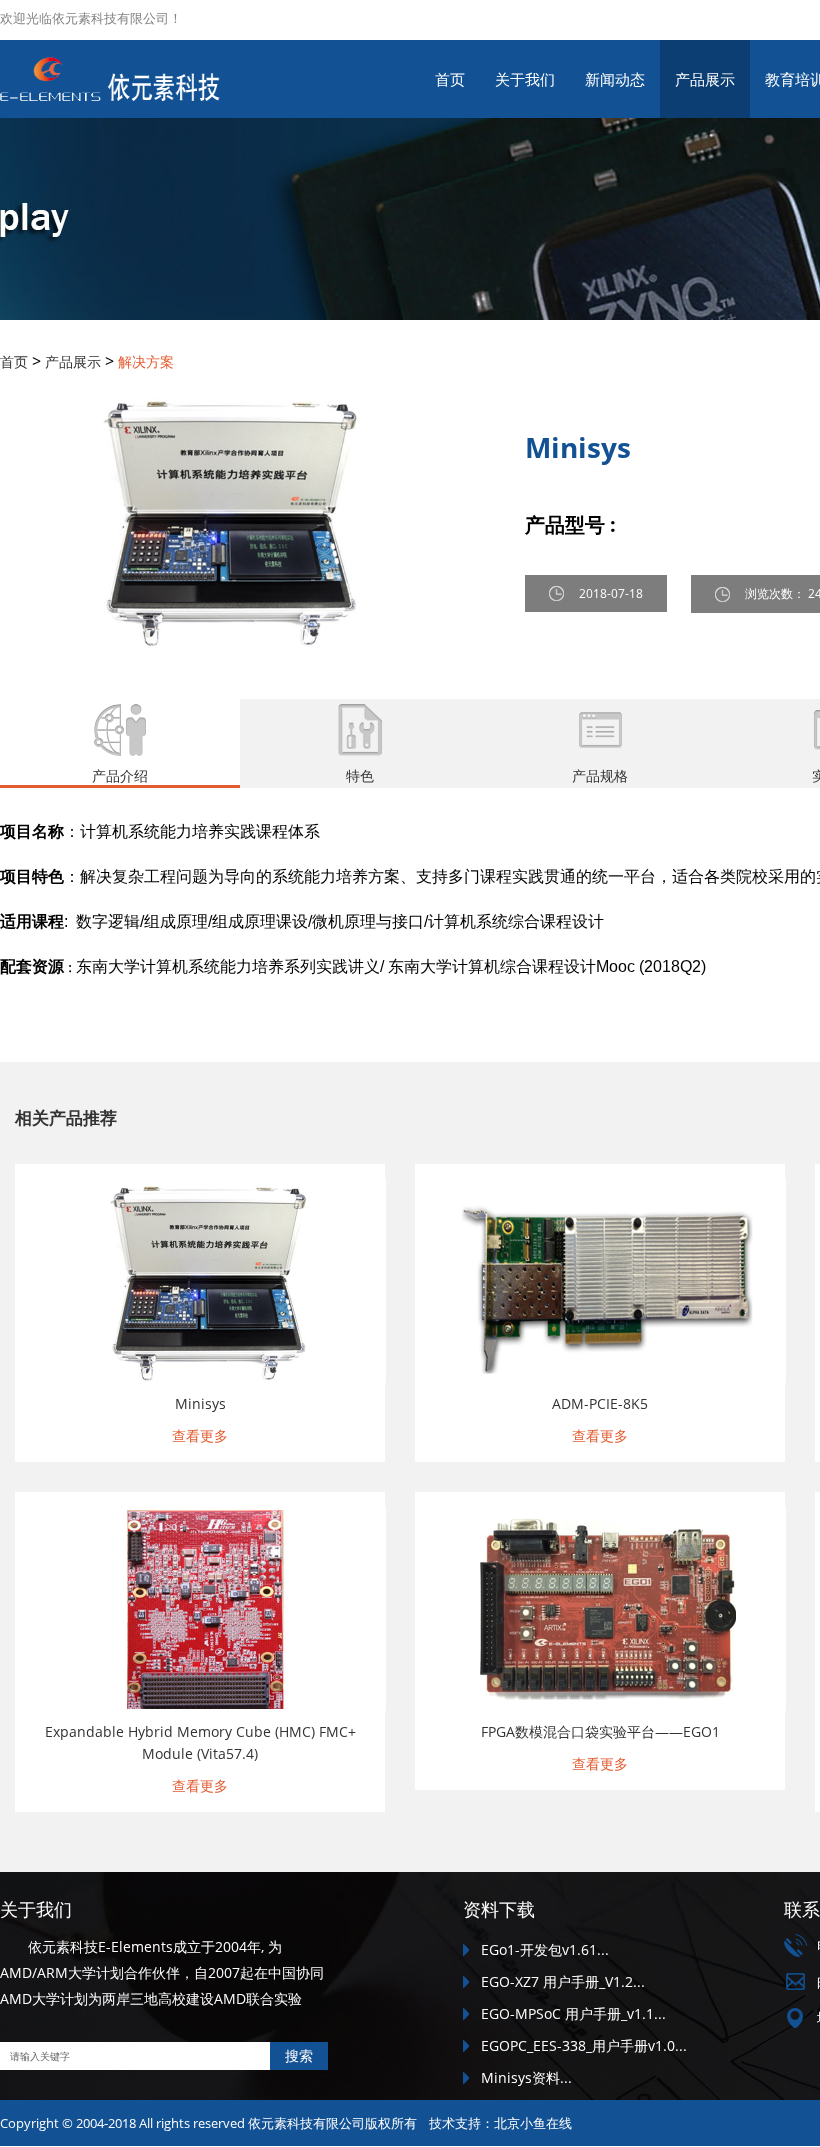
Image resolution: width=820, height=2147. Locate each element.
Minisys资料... (526, 2077)
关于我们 (525, 79)
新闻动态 (615, 79)
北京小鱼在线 (533, 2123)
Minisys (200, 1403)
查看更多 (200, 1435)
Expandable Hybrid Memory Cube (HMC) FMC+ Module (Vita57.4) (200, 1742)
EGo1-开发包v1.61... (545, 1949)
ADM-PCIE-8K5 (600, 1403)
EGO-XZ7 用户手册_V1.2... (563, 1981)
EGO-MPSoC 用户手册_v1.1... (573, 2013)
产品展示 (705, 79)
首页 (450, 79)
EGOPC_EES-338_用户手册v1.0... (584, 2045)
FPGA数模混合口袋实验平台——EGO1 (600, 1731)
